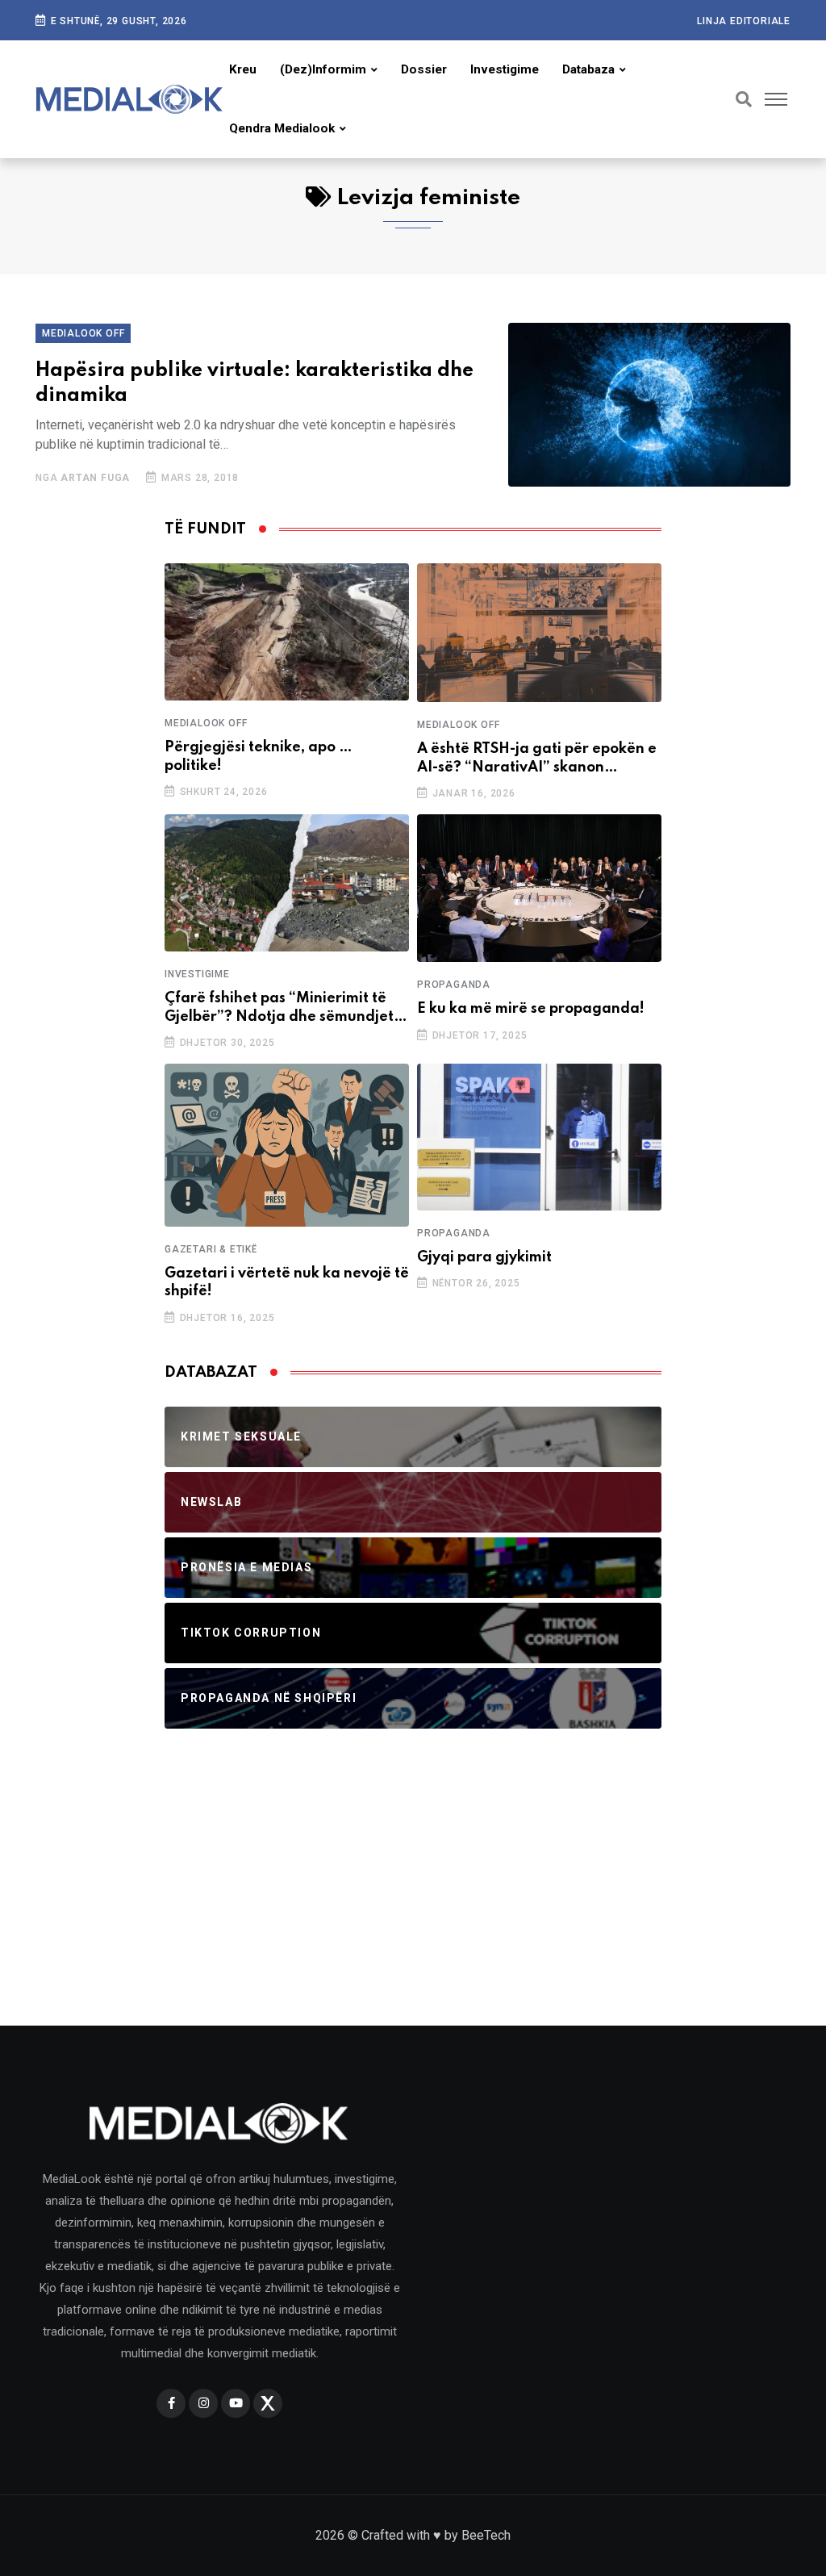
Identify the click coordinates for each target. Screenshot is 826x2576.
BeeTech (486, 2535)
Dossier (424, 69)
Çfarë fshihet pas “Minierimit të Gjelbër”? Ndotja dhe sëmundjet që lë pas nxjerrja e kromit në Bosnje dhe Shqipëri (279, 1008)
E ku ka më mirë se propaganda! (531, 1009)
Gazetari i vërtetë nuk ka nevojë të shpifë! (287, 1282)
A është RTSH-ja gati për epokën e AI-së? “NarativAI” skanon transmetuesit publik (537, 759)
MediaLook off (83, 333)
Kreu (243, 69)
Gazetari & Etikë (211, 1249)
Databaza (588, 69)
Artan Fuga (95, 478)
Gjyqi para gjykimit (484, 1257)
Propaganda (454, 985)
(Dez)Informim (323, 69)
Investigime (505, 69)
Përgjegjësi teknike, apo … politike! (259, 756)
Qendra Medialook (282, 128)
